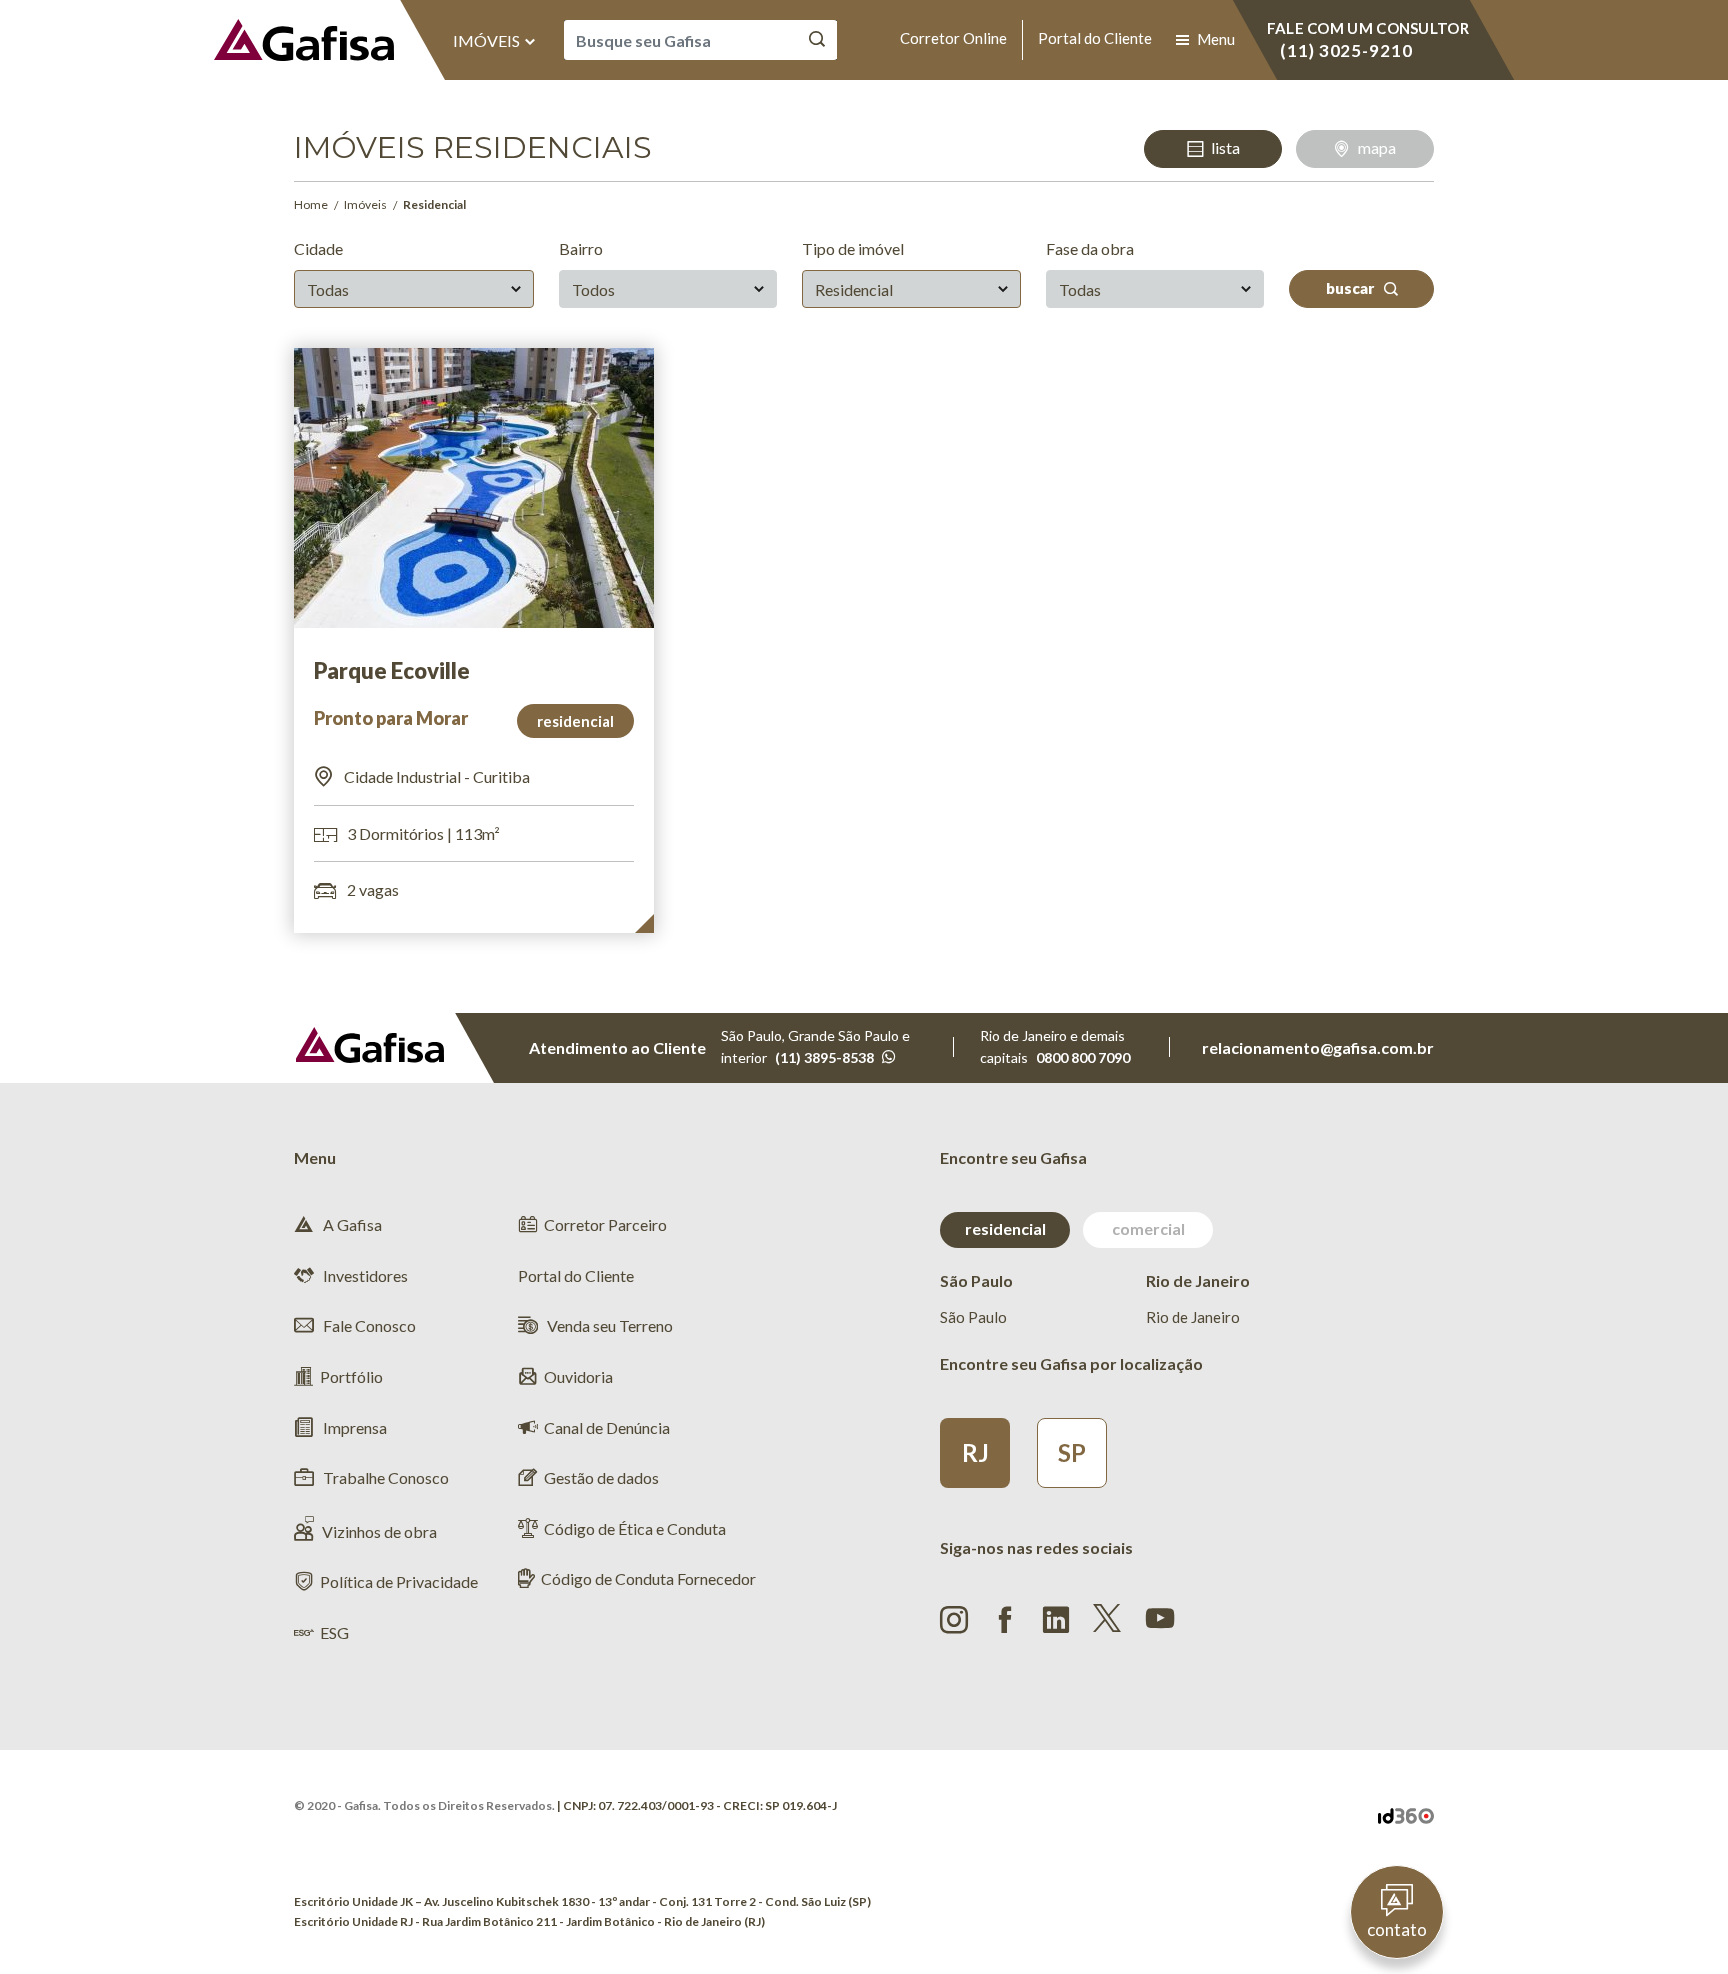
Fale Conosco (368, 1325)
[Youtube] (1160, 1616)
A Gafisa (351, 1224)
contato (1397, 1929)
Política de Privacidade (399, 1581)
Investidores (364, 1275)
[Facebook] (1005, 1620)
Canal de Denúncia (607, 1427)
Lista (1225, 147)
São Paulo (973, 1317)
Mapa (1377, 147)
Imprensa (353, 1427)
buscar (1351, 288)
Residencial (1005, 1228)
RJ (975, 1452)
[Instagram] (954, 1620)
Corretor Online (953, 38)
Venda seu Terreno (608, 1325)
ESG (334, 1632)
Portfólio (351, 1376)
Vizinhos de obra (379, 1531)
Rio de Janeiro (1193, 1317)
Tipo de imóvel (853, 248)
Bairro (581, 248)
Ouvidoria (578, 1376)
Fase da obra (1090, 248)
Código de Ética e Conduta (635, 1528)
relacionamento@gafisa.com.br (1318, 1047)
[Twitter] (1107, 1618)
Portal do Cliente (1095, 38)
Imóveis (488, 40)
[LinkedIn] (1056, 1620)
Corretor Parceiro (605, 1224)
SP (1072, 1452)
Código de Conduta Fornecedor (648, 1578)
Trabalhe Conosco (384, 1477)
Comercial (1148, 1228)
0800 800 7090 (1083, 1057)
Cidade (318, 248)
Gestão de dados (601, 1477)
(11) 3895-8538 (824, 1057)
